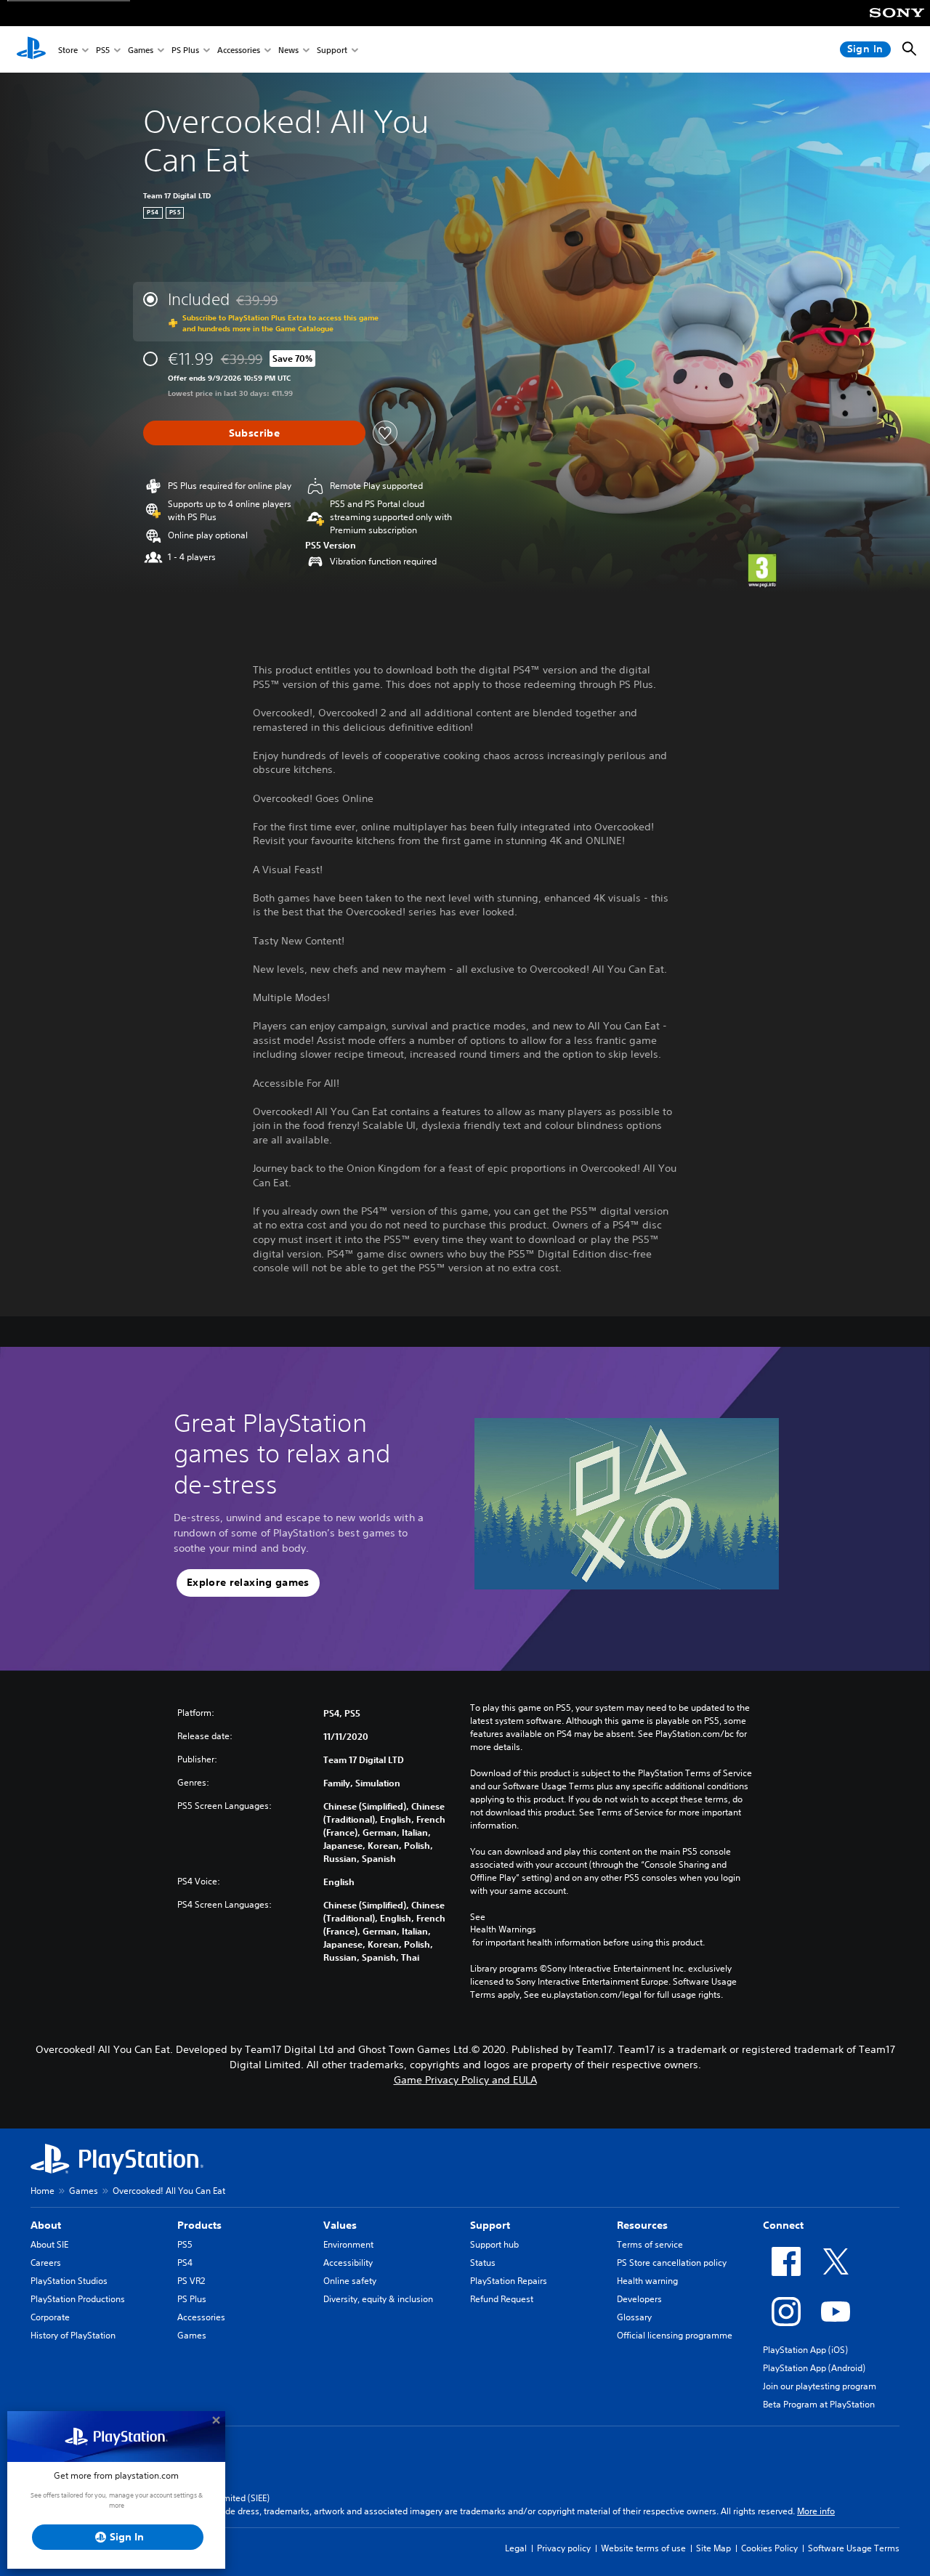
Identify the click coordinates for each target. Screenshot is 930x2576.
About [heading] (46, 2225)
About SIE (49, 2244)
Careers (46, 2263)
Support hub (494, 2244)
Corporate (50, 2317)
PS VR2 (191, 2281)
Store (68, 50)
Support (332, 50)
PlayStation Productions (78, 2299)
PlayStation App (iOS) (805, 2350)
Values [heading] (340, 2225)
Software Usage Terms (854, 2548)
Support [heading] (490, 2225)
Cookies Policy (769, 2548)
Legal (516, 2548)
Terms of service (650, 2244)
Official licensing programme (675, 2335)
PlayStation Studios (69, 2281)
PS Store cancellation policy (672, 2263)
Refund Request (502, 2299)
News (288, 50)
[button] (248, 1583)
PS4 (185, 2263)
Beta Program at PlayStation (819, 2404)
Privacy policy (564, 2548)
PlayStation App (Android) (814, 2368)
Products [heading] (199, 2225)
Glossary (634, 2317)
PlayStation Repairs (509, 2281)
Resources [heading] (642, 2225)
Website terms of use (643, 2548)
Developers (639, 2299)
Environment (348, 2244)
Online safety (350, 2281)
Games (141, 50)
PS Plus (185, 50)
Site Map (713, 2548)
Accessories (239, 50)
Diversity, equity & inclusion (378, 2299)
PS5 (103, 50)
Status (483, 2263)
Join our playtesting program (820, 2386)
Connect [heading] (783, 2225)
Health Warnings (503, 1929)
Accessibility (348, 2263)
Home (43, 2191)
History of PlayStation (73, 2335)
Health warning (647, 2281)
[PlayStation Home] (31, 49)
